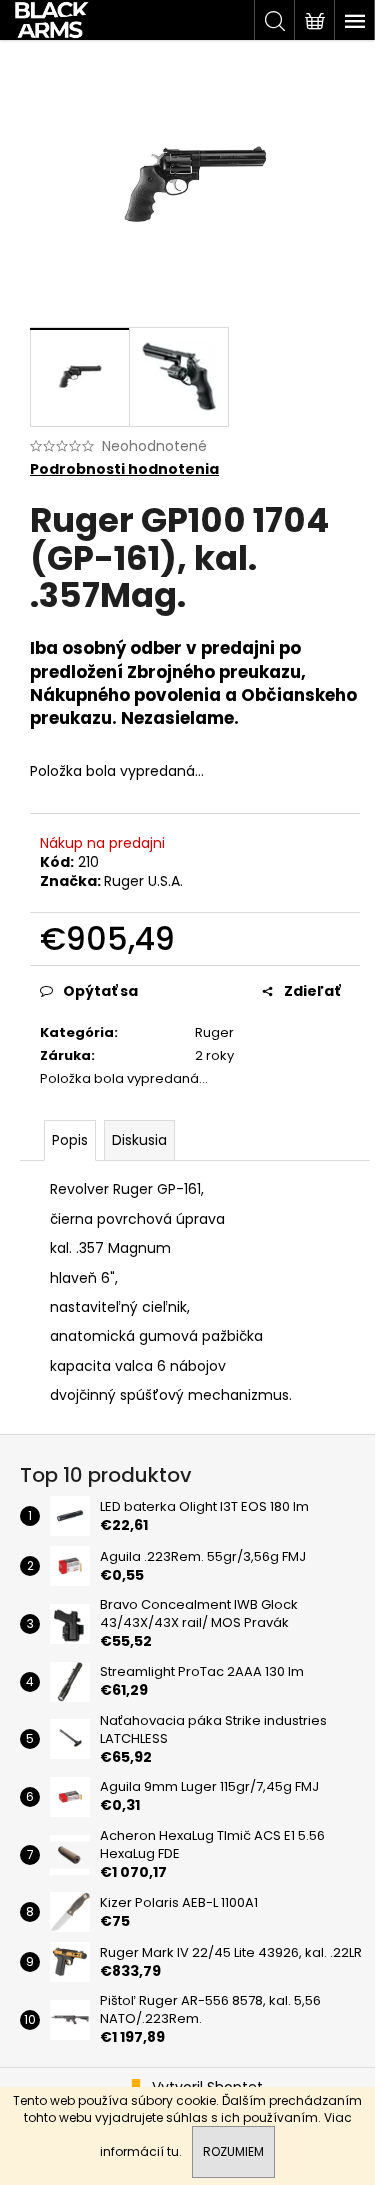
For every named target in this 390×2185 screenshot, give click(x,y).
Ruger (214, 1032)
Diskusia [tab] (139, 1140)
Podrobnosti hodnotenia (124, 469)
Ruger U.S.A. (143, 881)
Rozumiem (233, 2151)
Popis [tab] (70, 1140)
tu (173, 2151)
